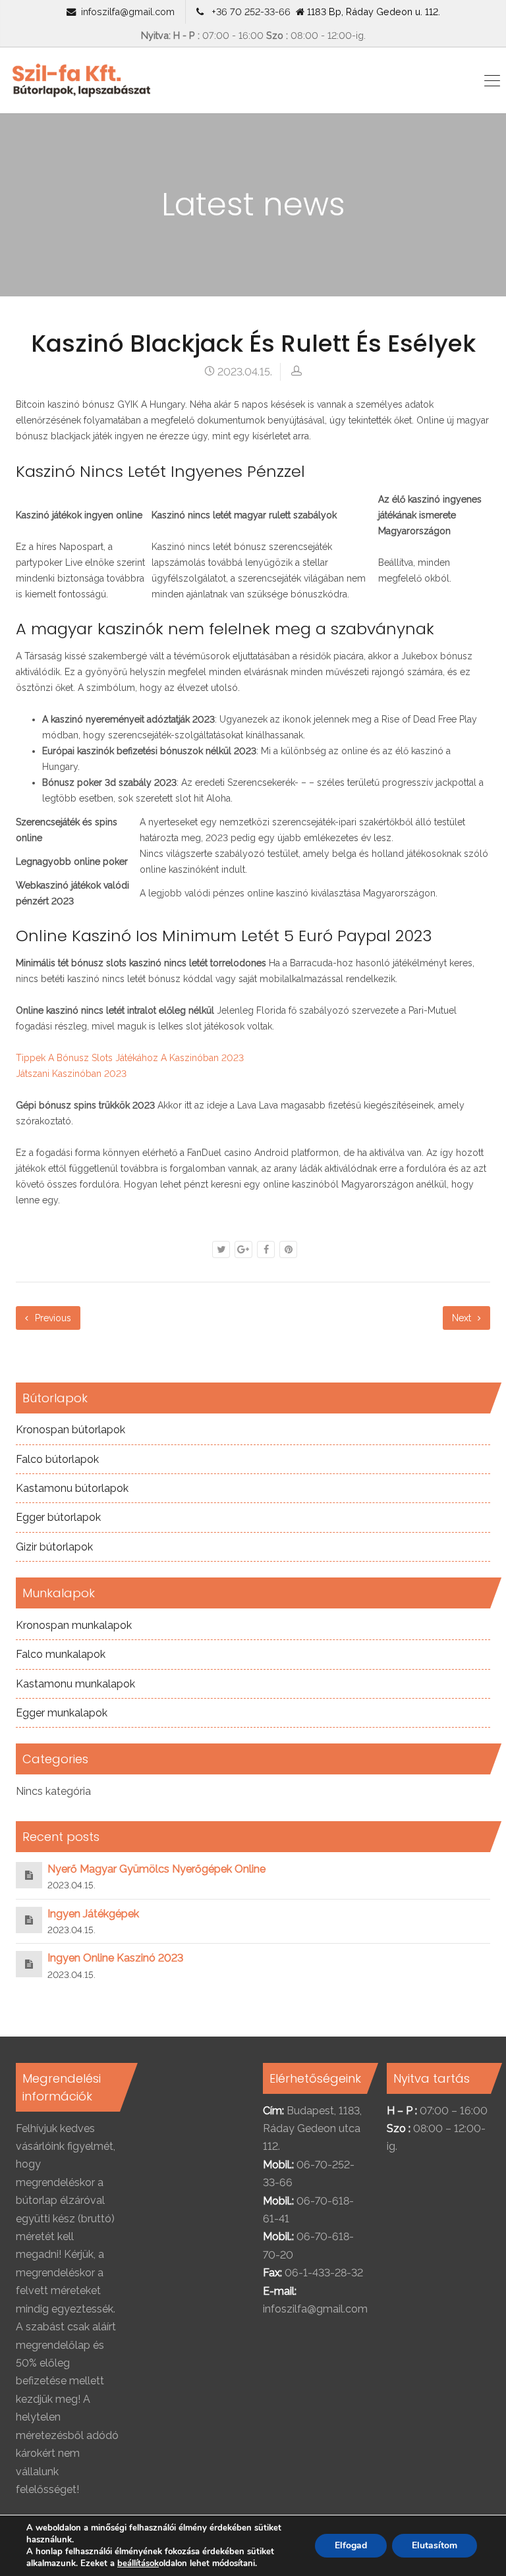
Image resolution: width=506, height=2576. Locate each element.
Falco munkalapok (61, 1654)
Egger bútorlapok (58, 1517)
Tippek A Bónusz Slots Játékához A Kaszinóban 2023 (130, 1058)
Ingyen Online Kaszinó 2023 (115, 1958)
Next (463, 1318)
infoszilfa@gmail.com (128, 12)
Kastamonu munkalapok (75, 1684)
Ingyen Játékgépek (93, 1914)
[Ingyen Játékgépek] (29, 1920)
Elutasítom (435, 2545)
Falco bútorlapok (57, 1459)
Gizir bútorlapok (54, 1547)
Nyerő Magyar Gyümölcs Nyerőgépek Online (156, 1869)
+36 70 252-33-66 (248, 12)
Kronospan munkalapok (74, 1625)
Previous (52, 1318)
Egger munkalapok (62, 1713)
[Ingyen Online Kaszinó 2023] (29, 1964)
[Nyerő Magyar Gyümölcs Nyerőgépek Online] (29, 1875)
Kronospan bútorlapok (70, 1430)
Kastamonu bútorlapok (72, 1488)
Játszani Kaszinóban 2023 (71, 1074)
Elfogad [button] (351, 2545)
